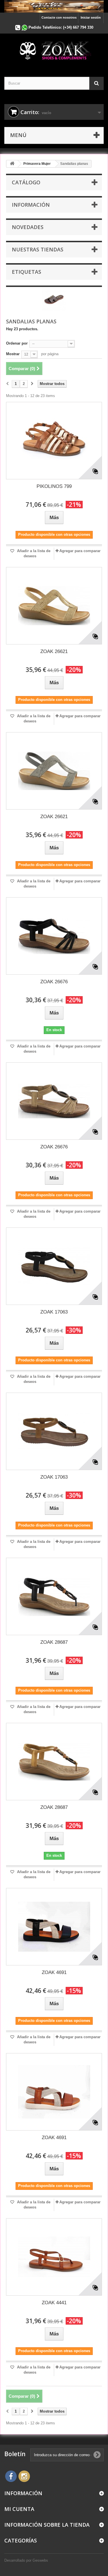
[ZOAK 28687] (54, 1596)
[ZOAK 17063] (54, 1266)
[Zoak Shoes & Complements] (54, 50)
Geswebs (40, 2560)
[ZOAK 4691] (54, 1927)
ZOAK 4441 (54, 2303)
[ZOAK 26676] (54, 936)
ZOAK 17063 (54, 1312)
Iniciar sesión (91, 17)
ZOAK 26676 (54, 982)
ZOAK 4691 (54, 1972)
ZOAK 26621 (54, 651)
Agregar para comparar (80, 551)
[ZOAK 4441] (54, 2257)
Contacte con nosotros (59, 17)
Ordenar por (17, 343)
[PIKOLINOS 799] (54, 441)
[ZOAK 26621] (54, 606)
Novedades (28, 227)
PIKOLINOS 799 (54, 486)
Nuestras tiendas (38, 249)
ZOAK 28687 (54, 1642)
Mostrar (13, 354)
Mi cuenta (19, 2509)
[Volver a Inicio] (12, 164)
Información (31, 205)
